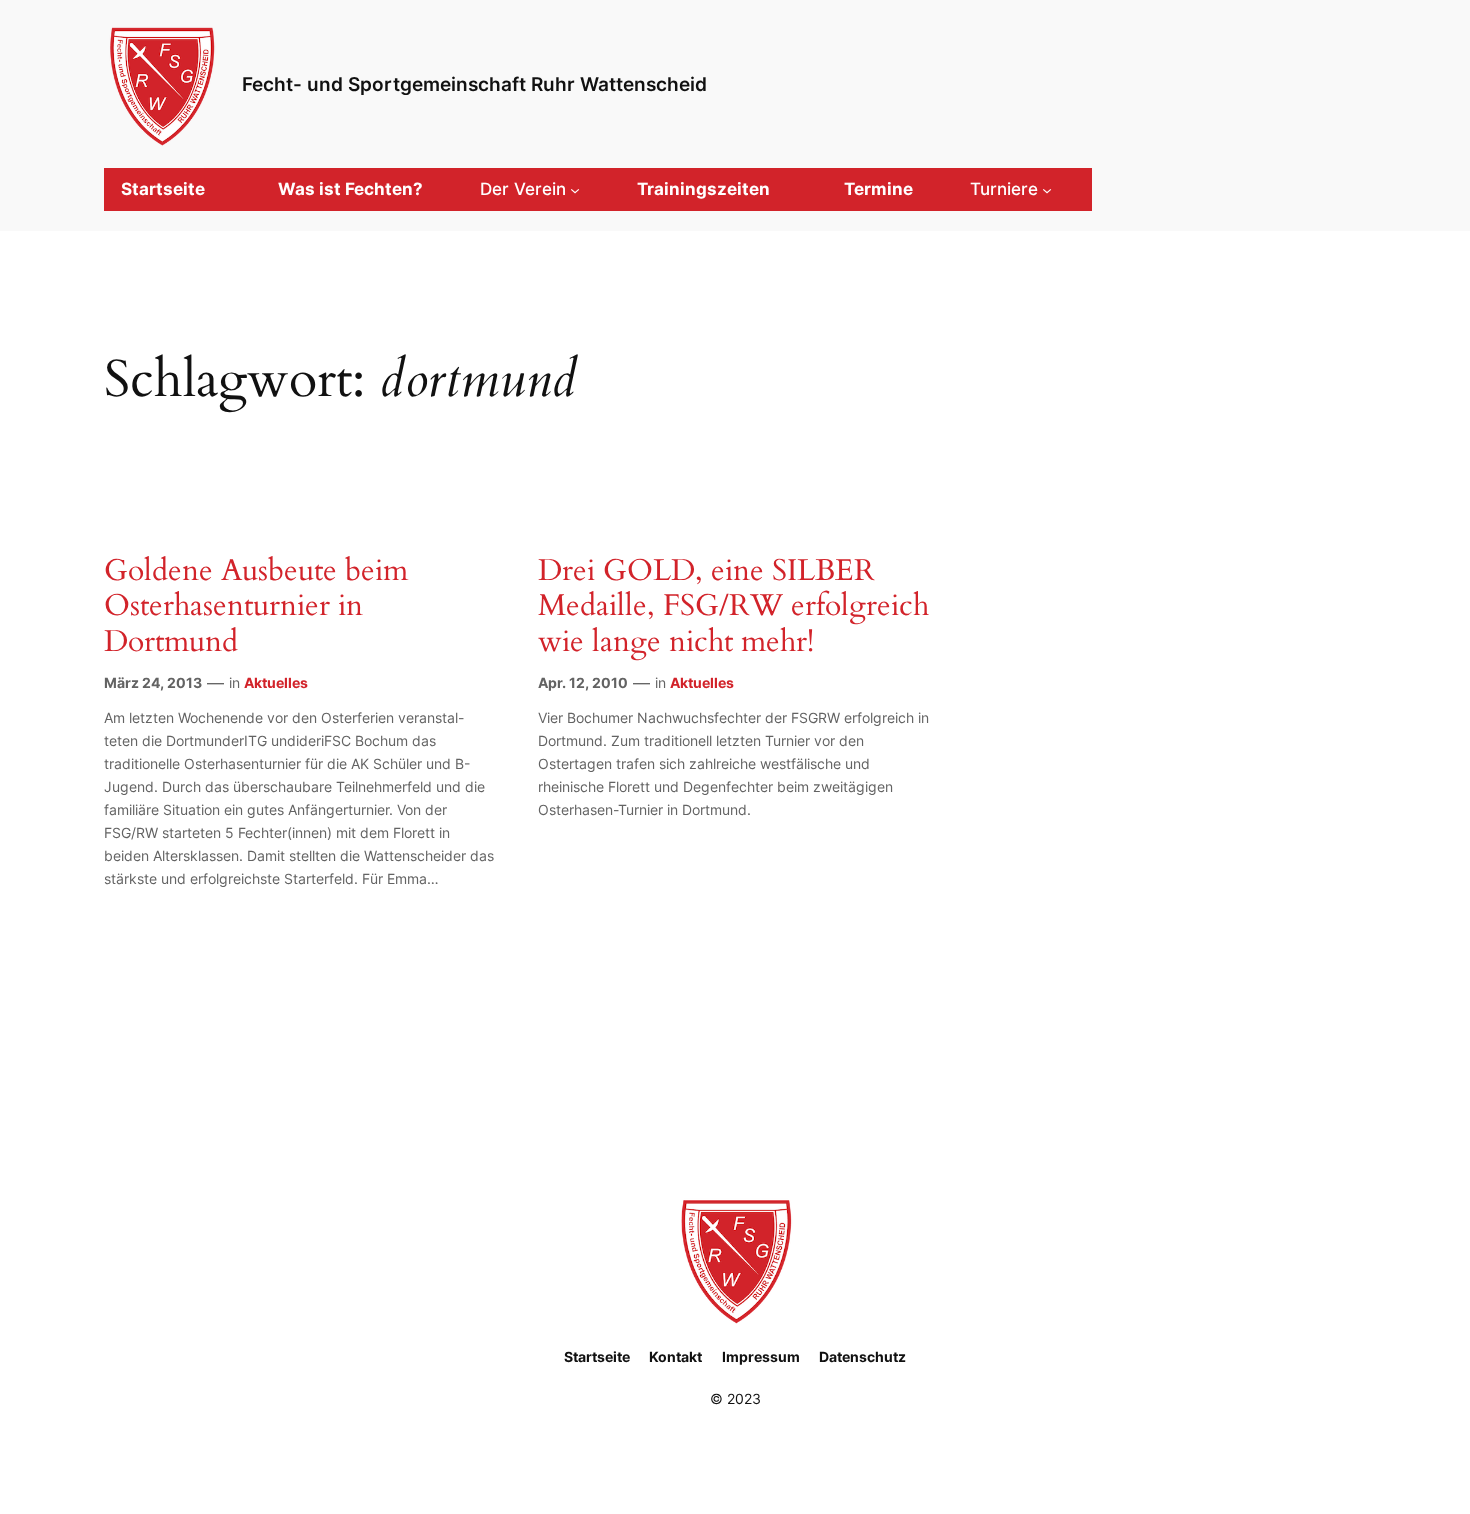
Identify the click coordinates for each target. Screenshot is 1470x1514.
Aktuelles (276, 682)
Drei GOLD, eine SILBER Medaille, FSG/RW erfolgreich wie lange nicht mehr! (733, 607)
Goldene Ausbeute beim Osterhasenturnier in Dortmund (256, 607)
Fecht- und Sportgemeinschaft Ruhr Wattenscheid (474, 84)
